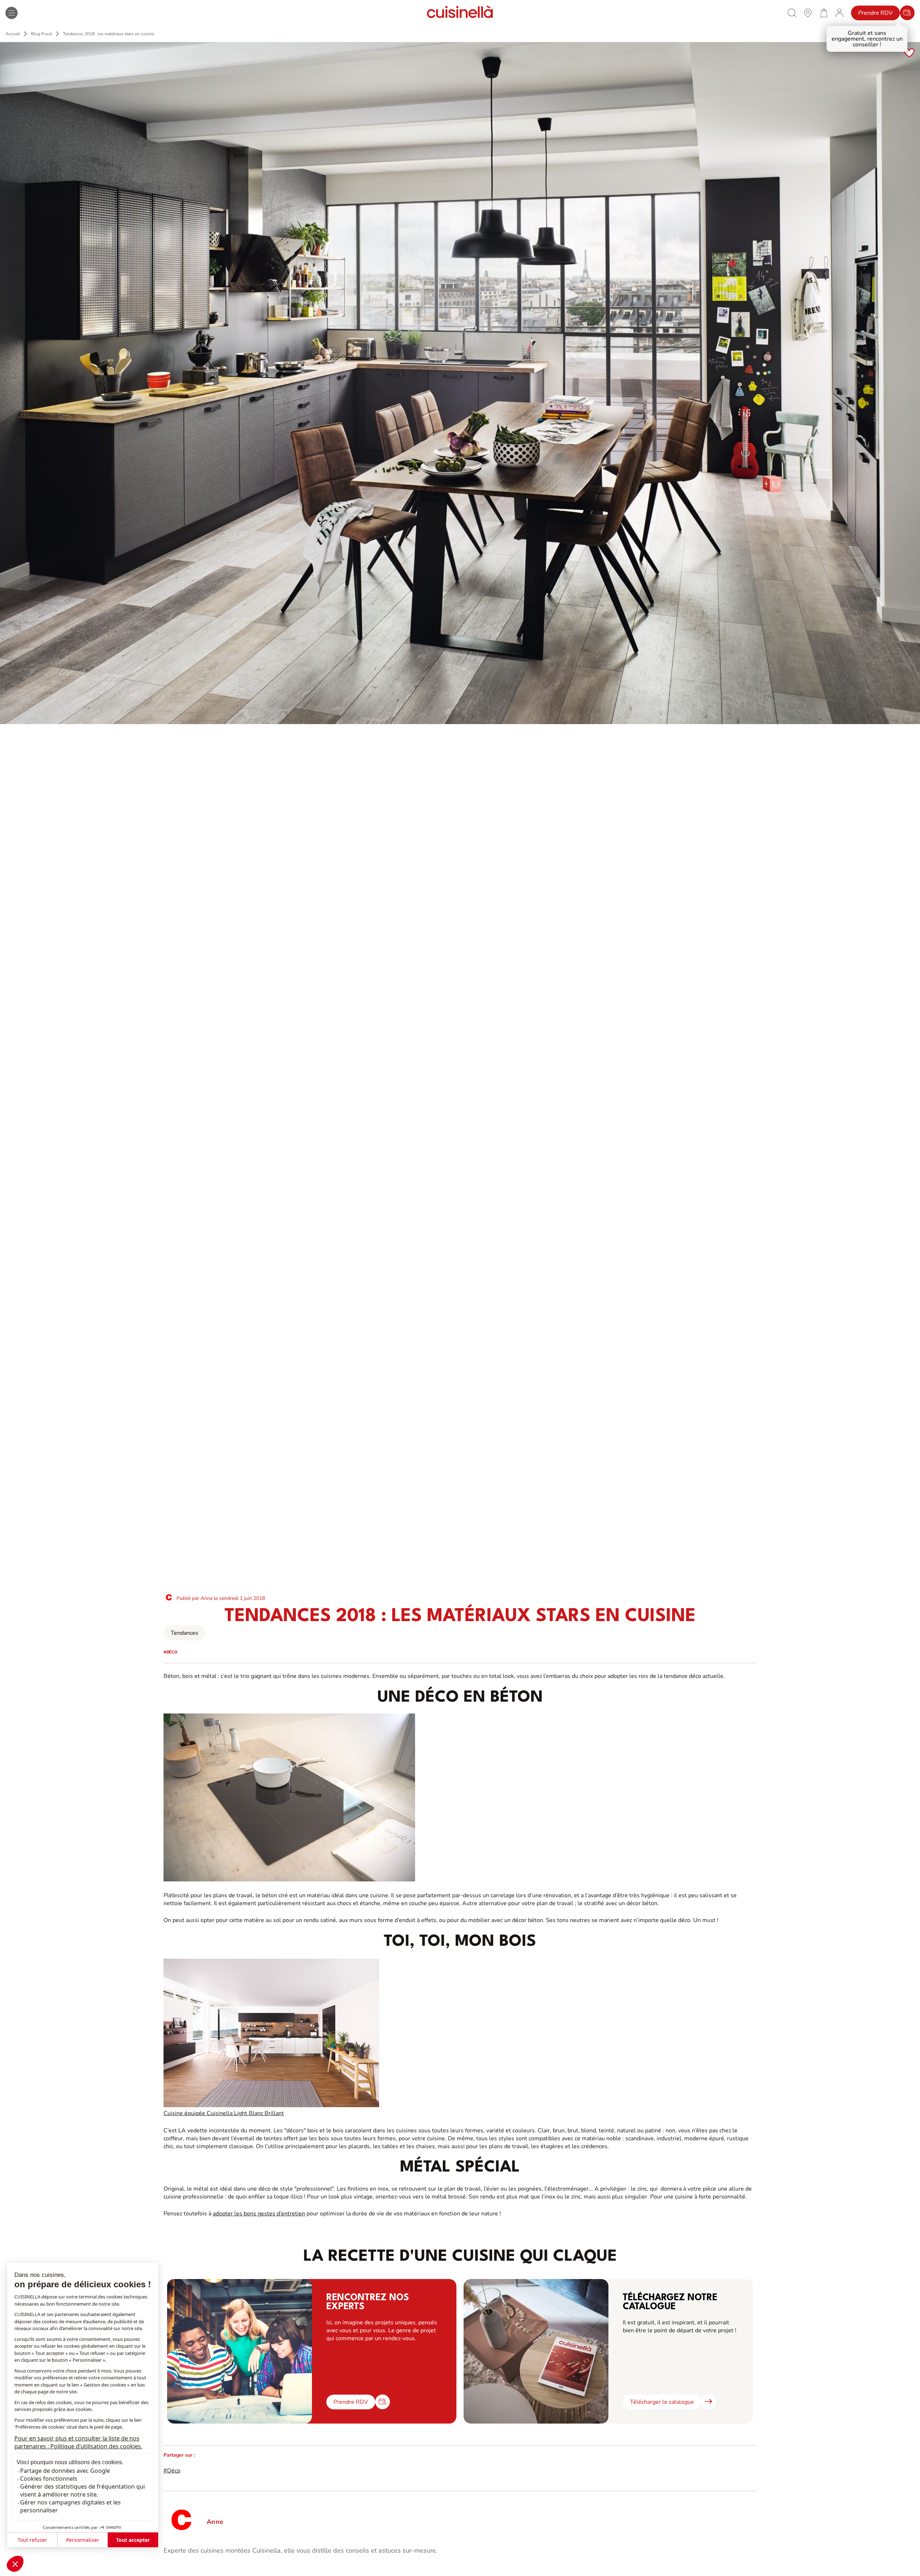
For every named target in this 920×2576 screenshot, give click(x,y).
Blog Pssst (42, 34)
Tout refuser (32, 2540)
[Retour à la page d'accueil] (460, 13)
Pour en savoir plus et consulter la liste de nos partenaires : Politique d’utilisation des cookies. (78, 2442)
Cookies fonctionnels (49, 2479)
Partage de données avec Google (65, 2471)
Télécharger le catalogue (662, 2402)
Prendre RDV (875, 13)
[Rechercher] (792, 13)
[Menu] (11, 13)
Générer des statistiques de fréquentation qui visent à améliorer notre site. (82, 2490)
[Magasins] (808, 13)
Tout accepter (133, 2540)
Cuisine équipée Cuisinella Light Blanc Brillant (224, 2113)
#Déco (172, 2471)
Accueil (13, 34)
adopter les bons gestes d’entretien (259, 2214)
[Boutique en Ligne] (824, 13)
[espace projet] (839, 13)
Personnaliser (83, 2540)
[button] (15, 2564)
